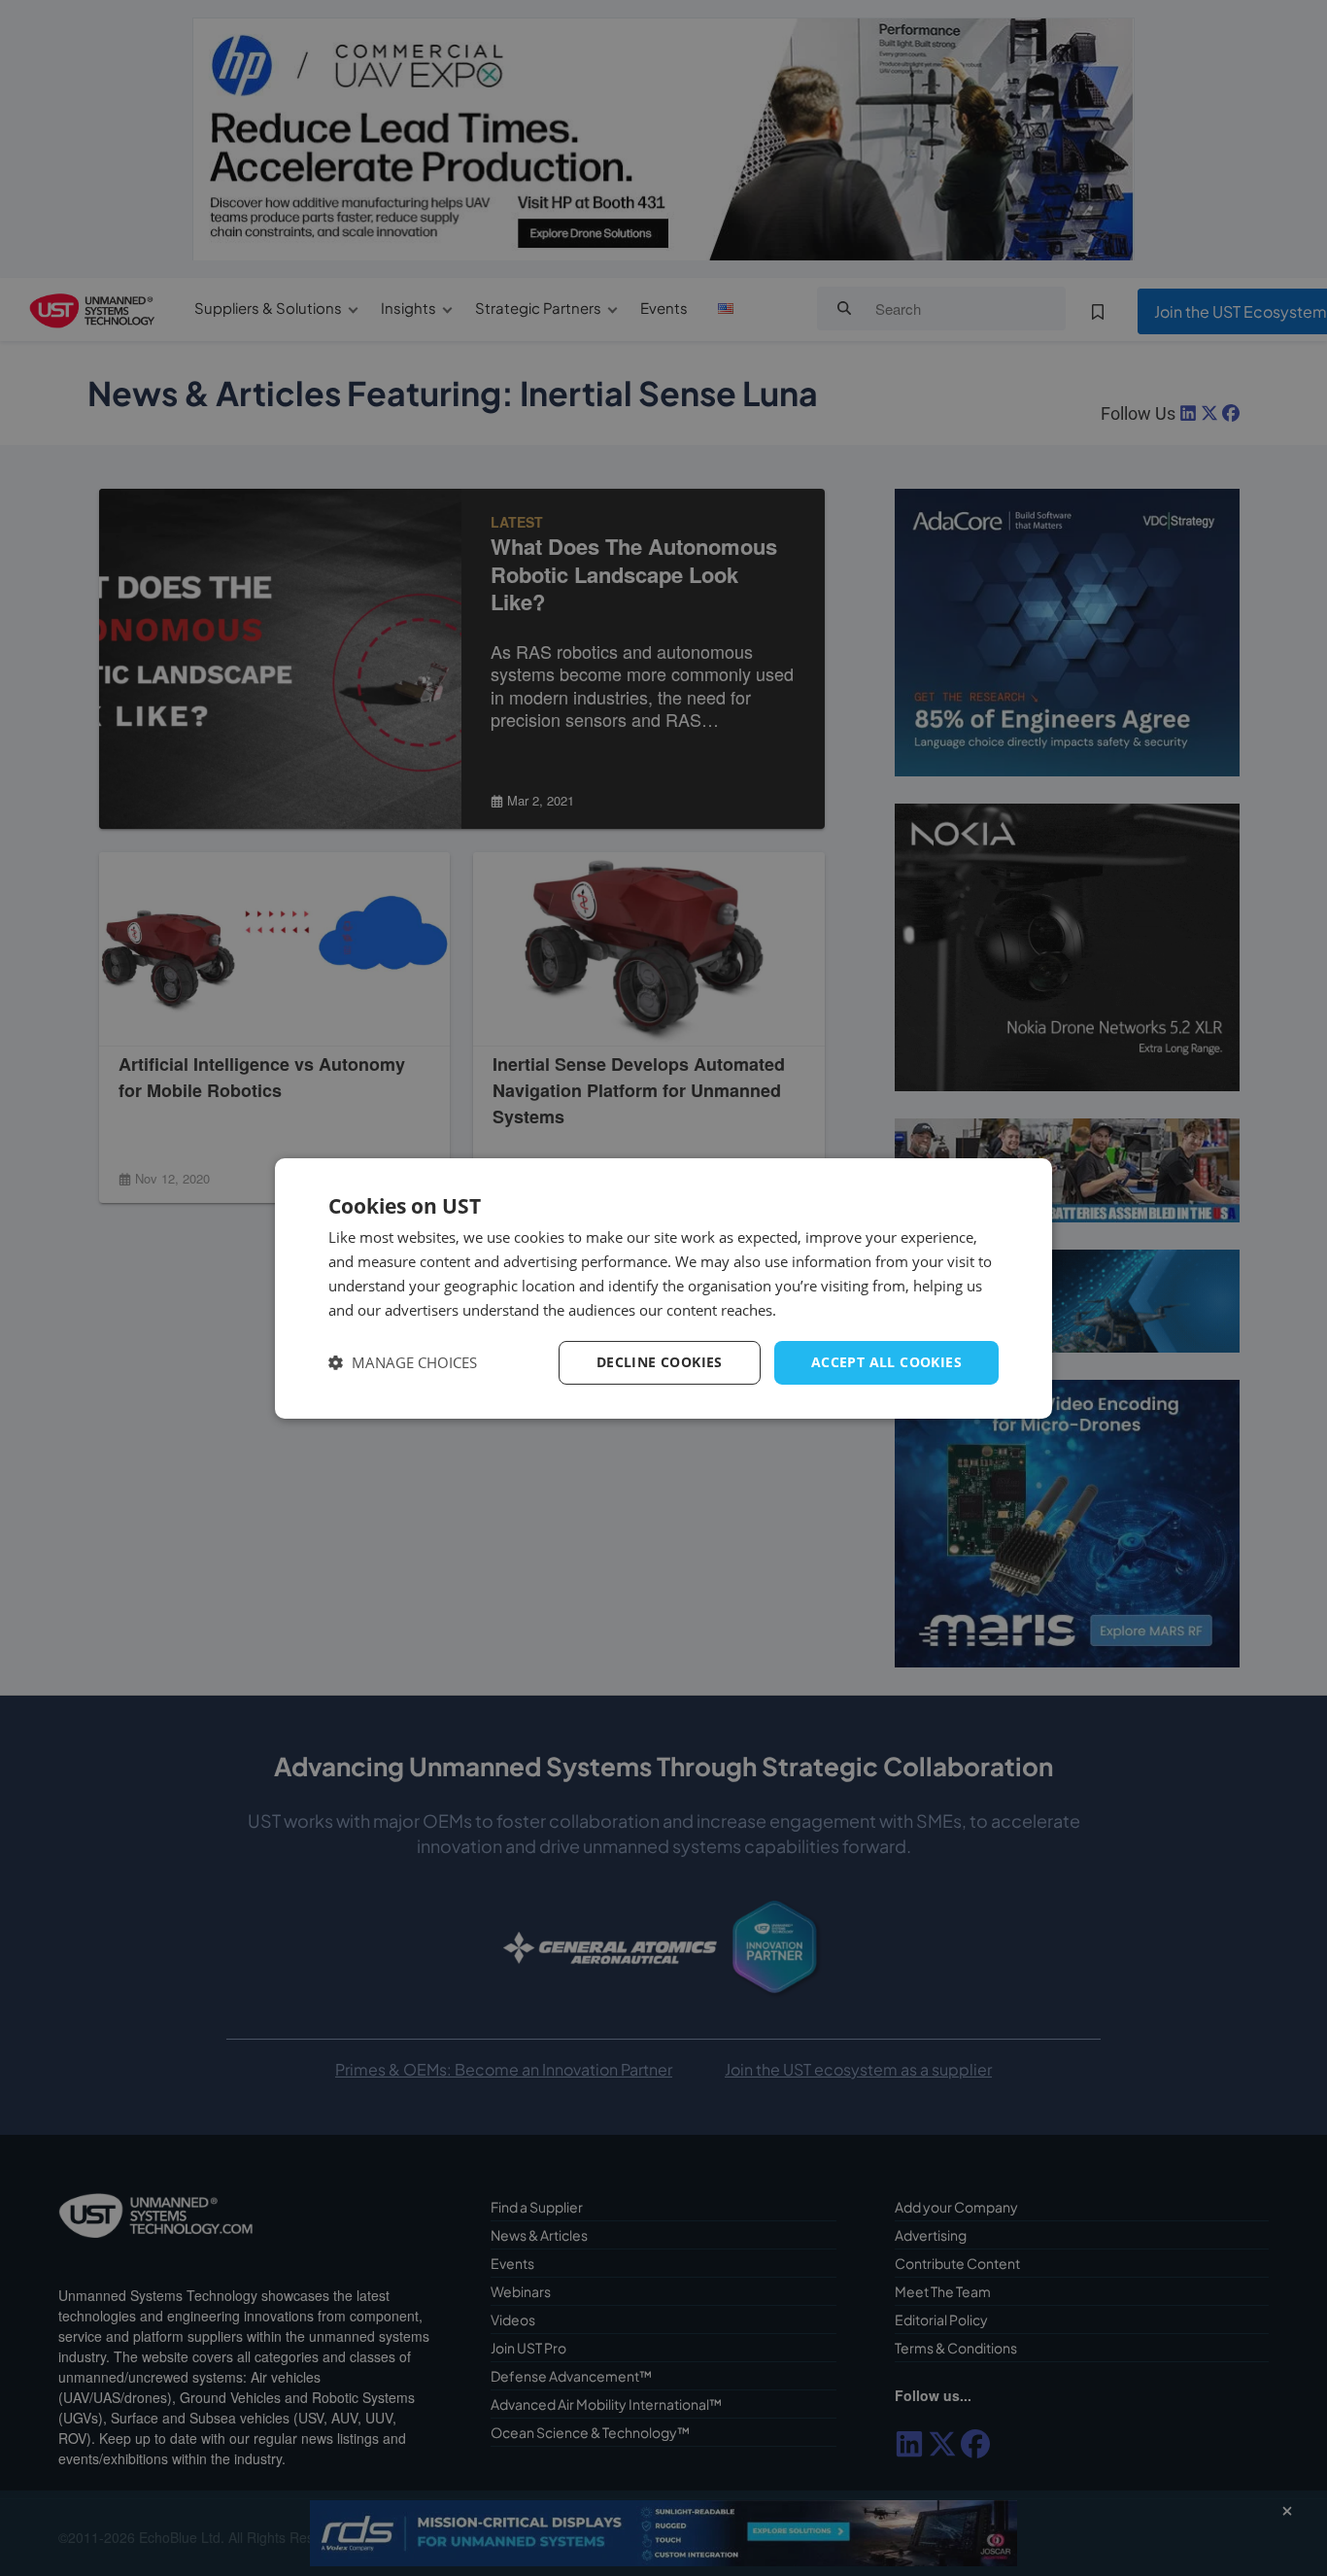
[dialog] (663, 1288)
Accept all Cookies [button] (886, 1362)
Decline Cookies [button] (660, 1362)
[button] (403, 1363)
